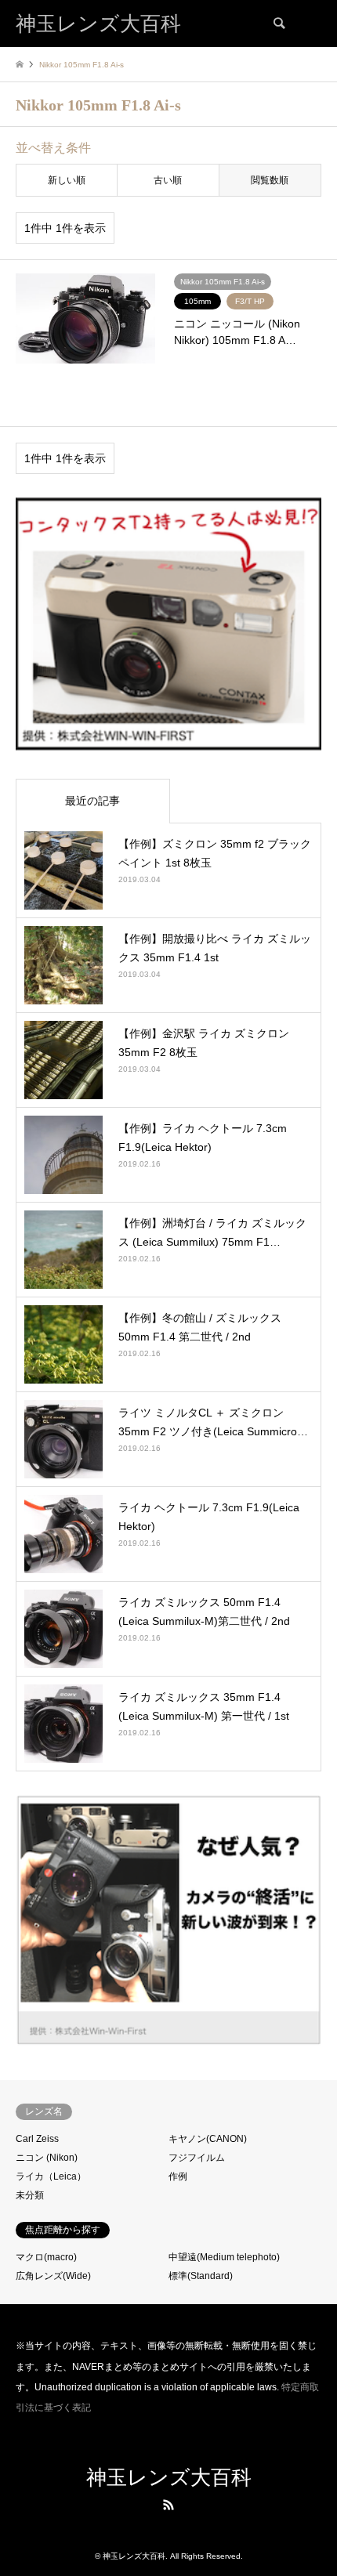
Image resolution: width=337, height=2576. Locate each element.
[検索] (278, 24)
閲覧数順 (270, 180)
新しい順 (67, 180)
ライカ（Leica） (51, 2176)
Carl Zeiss (37, 2139)
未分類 (30, 2195)
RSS (168, 2505)
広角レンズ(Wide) (53, 2276)
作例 (178, 2176)
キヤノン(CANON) (208, 2139)
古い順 (168, 180)
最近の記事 (92, 801)
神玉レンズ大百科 (169, 2478)
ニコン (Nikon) (47, 2158)
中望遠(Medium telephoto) (224, 2257)
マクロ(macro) (46, 2257)
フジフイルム (197, 2158)
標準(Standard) (201, 2276)
